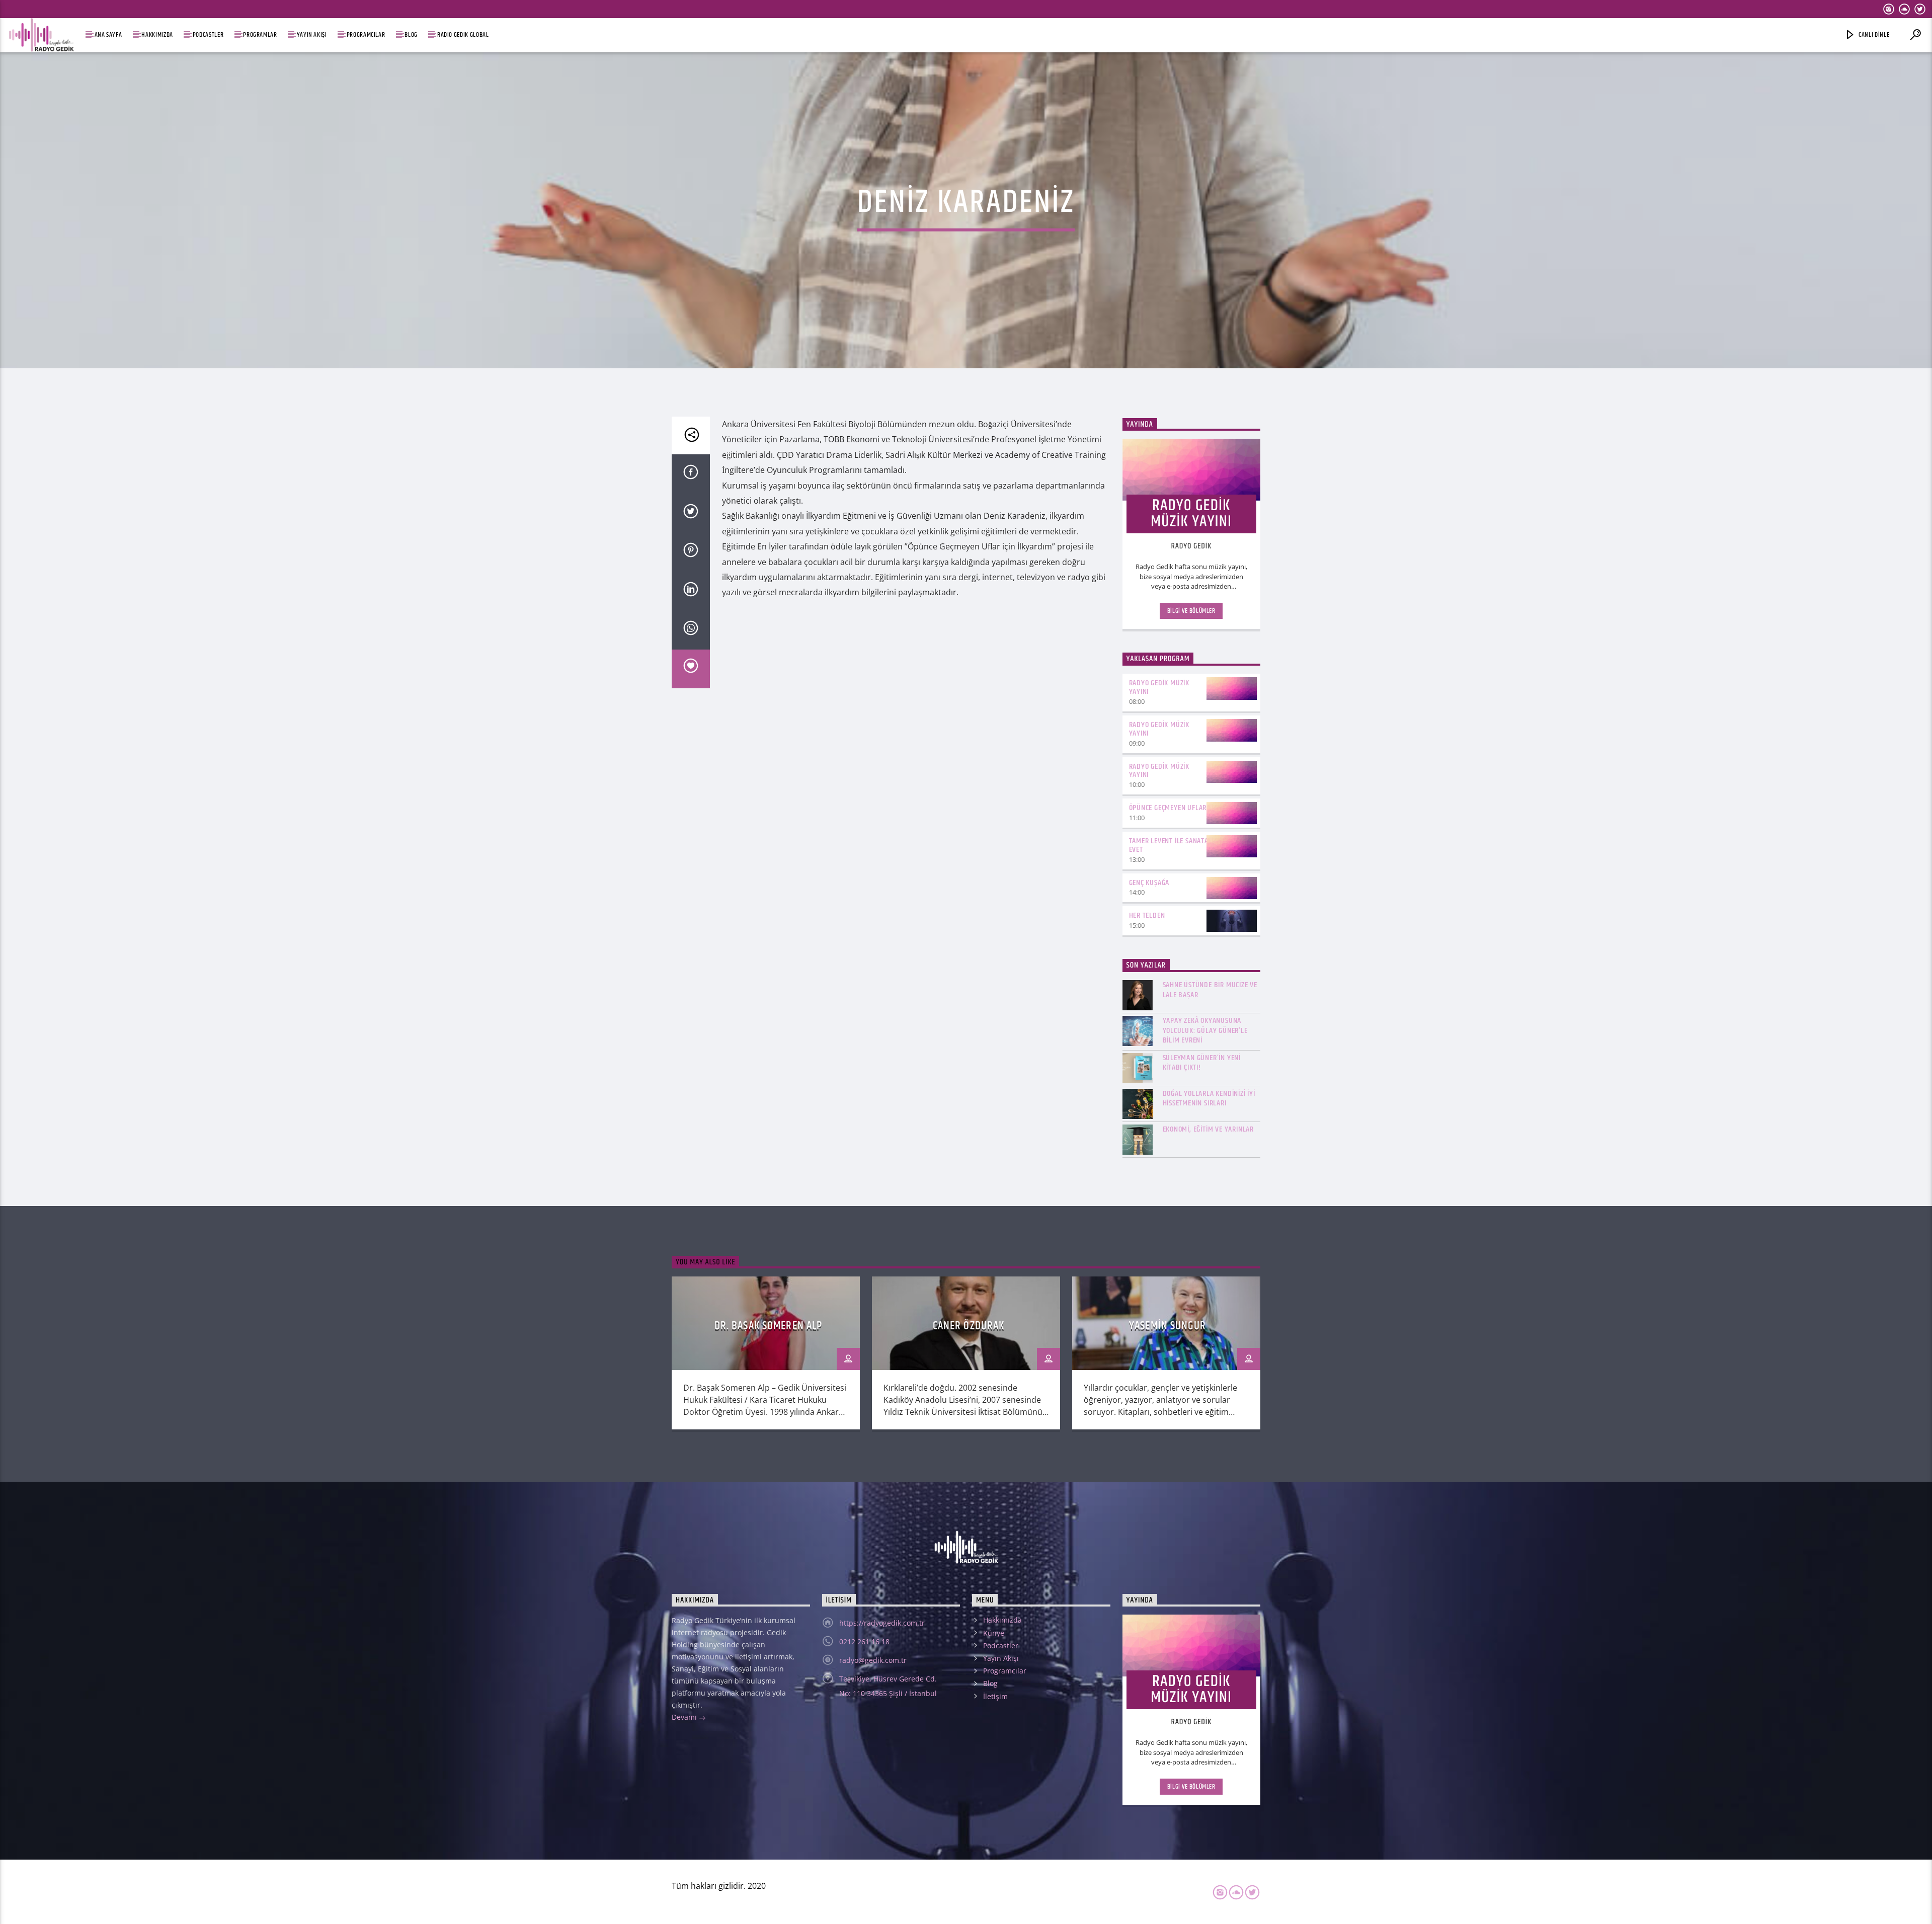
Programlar (260, 35)
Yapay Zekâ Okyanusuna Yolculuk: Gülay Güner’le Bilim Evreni (1205, 1030)
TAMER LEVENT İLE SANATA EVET (1169, 845)
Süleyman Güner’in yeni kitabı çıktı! (1202, 1063)
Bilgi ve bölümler (1191, 611)
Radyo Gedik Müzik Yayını (1159, 687)
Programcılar (366, 35)
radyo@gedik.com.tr (873, 1660)
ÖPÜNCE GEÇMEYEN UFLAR (1168, 808)
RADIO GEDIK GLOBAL (463, 35)
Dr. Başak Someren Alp (769, 1326)
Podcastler (208, 35)
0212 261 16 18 (864, 1641)
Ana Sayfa (108, 35)
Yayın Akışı (312, 35)
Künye (994, 1633)
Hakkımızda (157, 35)
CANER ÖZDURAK (969, 1326)
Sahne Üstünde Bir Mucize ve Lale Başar (1210, 990)
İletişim (995, 1696)
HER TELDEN (1147, 915)
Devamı (685, 1717)
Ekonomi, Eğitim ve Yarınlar (1209, 1129)
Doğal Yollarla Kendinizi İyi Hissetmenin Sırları (1209, 1098)
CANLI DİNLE (1874, 35)
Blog (411, 35)
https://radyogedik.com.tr (882, 1623)
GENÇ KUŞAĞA (1149, 883)
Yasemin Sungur (1169, 1326)
